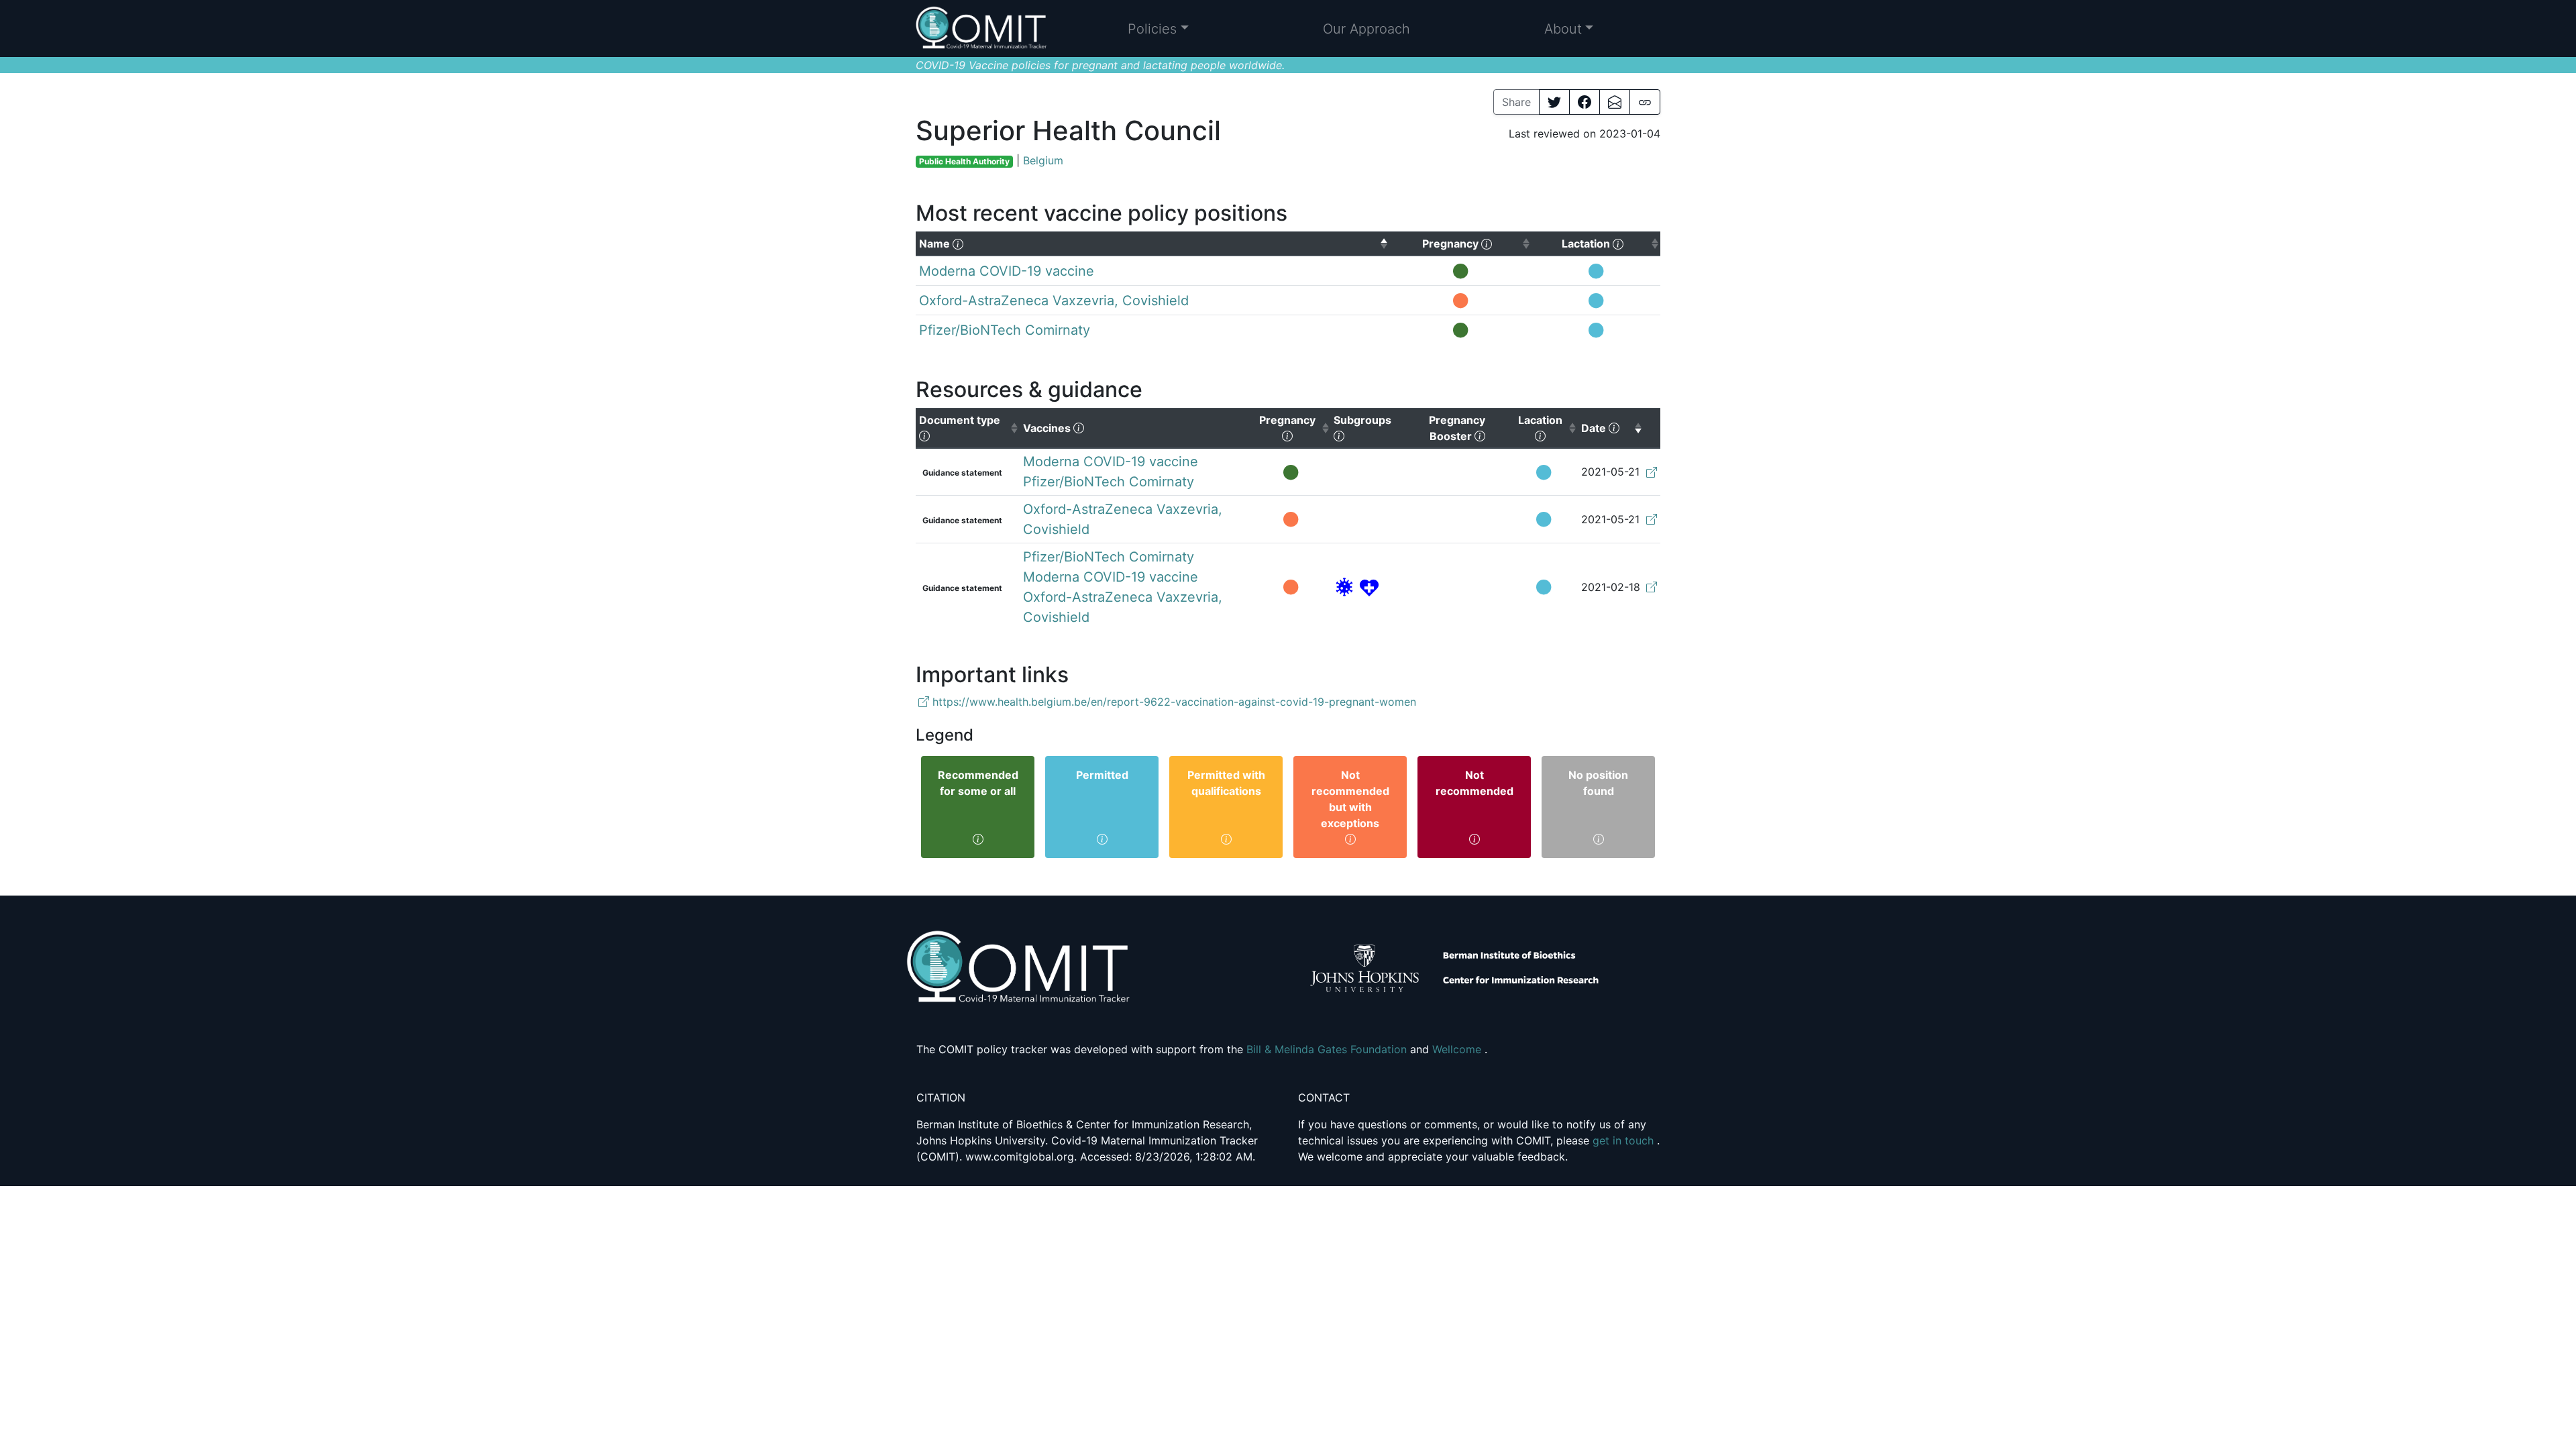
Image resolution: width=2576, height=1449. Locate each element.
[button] (1158, 29)
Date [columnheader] (1612, 428)
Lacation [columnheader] (1548, 428)
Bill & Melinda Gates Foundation (1328, 1049)
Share (1516, 102)
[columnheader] (1152, 244)
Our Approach (1366, 29)
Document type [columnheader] (969, 428)
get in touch (1625, 1140)
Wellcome (1458, 1049)
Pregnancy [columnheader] (1295, 428)
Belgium (1043, 160)
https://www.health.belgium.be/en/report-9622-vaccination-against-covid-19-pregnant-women (1173, 702)
